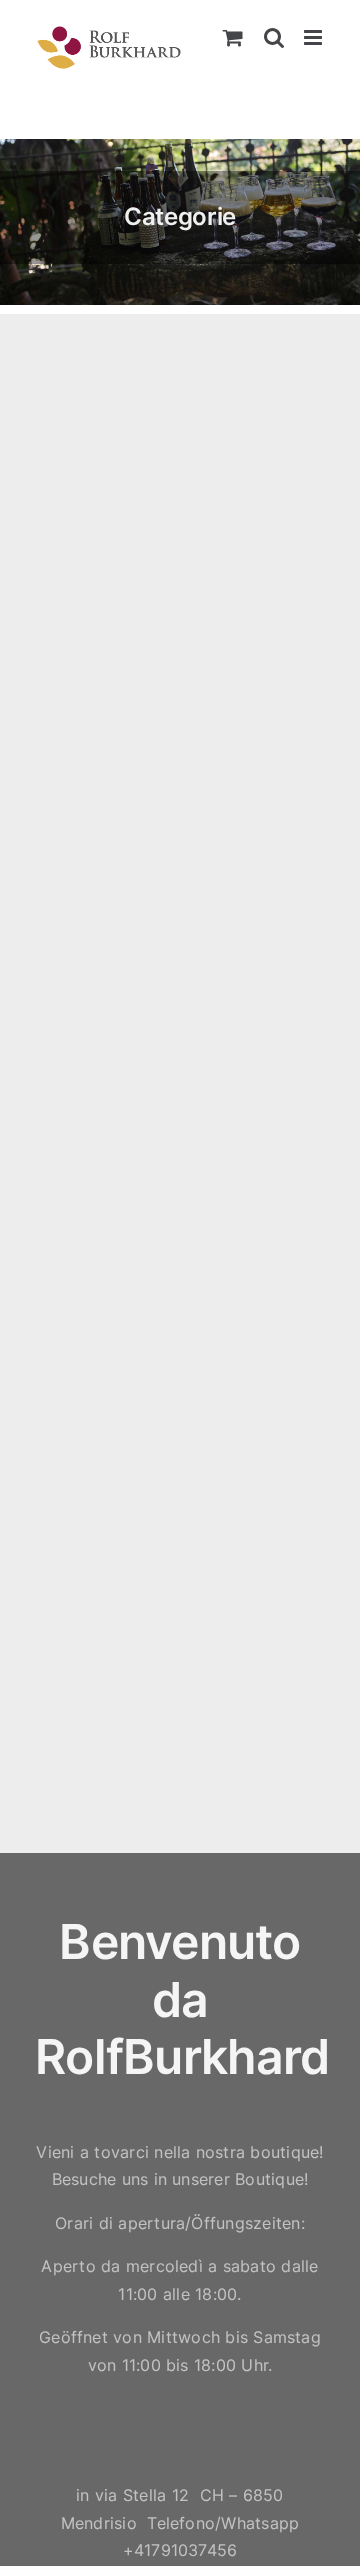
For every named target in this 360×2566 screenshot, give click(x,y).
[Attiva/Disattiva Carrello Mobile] (233, 37)
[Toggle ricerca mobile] (274, 37)
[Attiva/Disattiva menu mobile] (314, 37)
